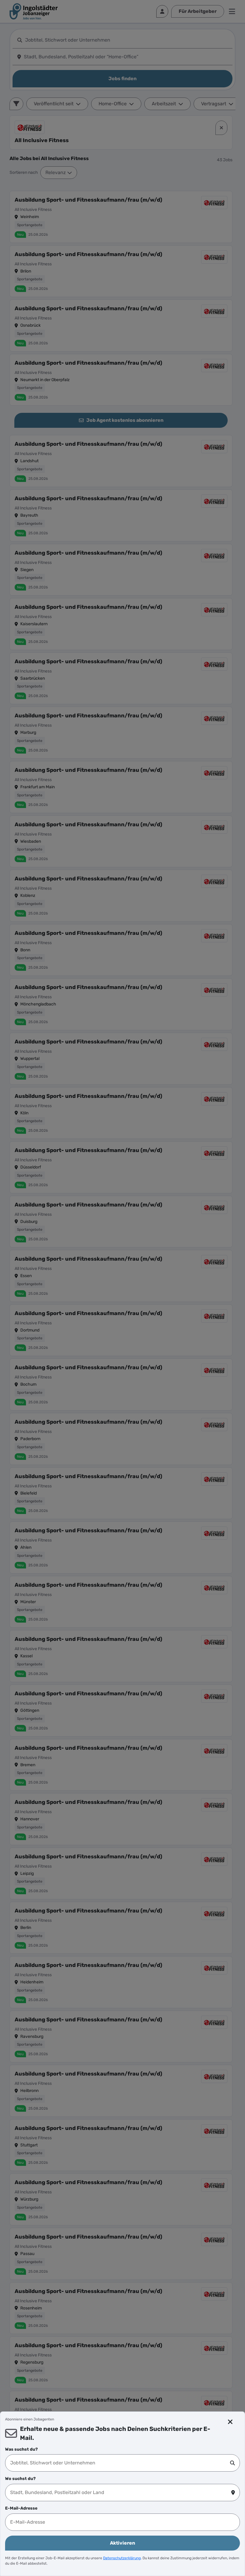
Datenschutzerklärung (122, 2558)
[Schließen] (231, 2422)
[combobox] (120, 2463)
